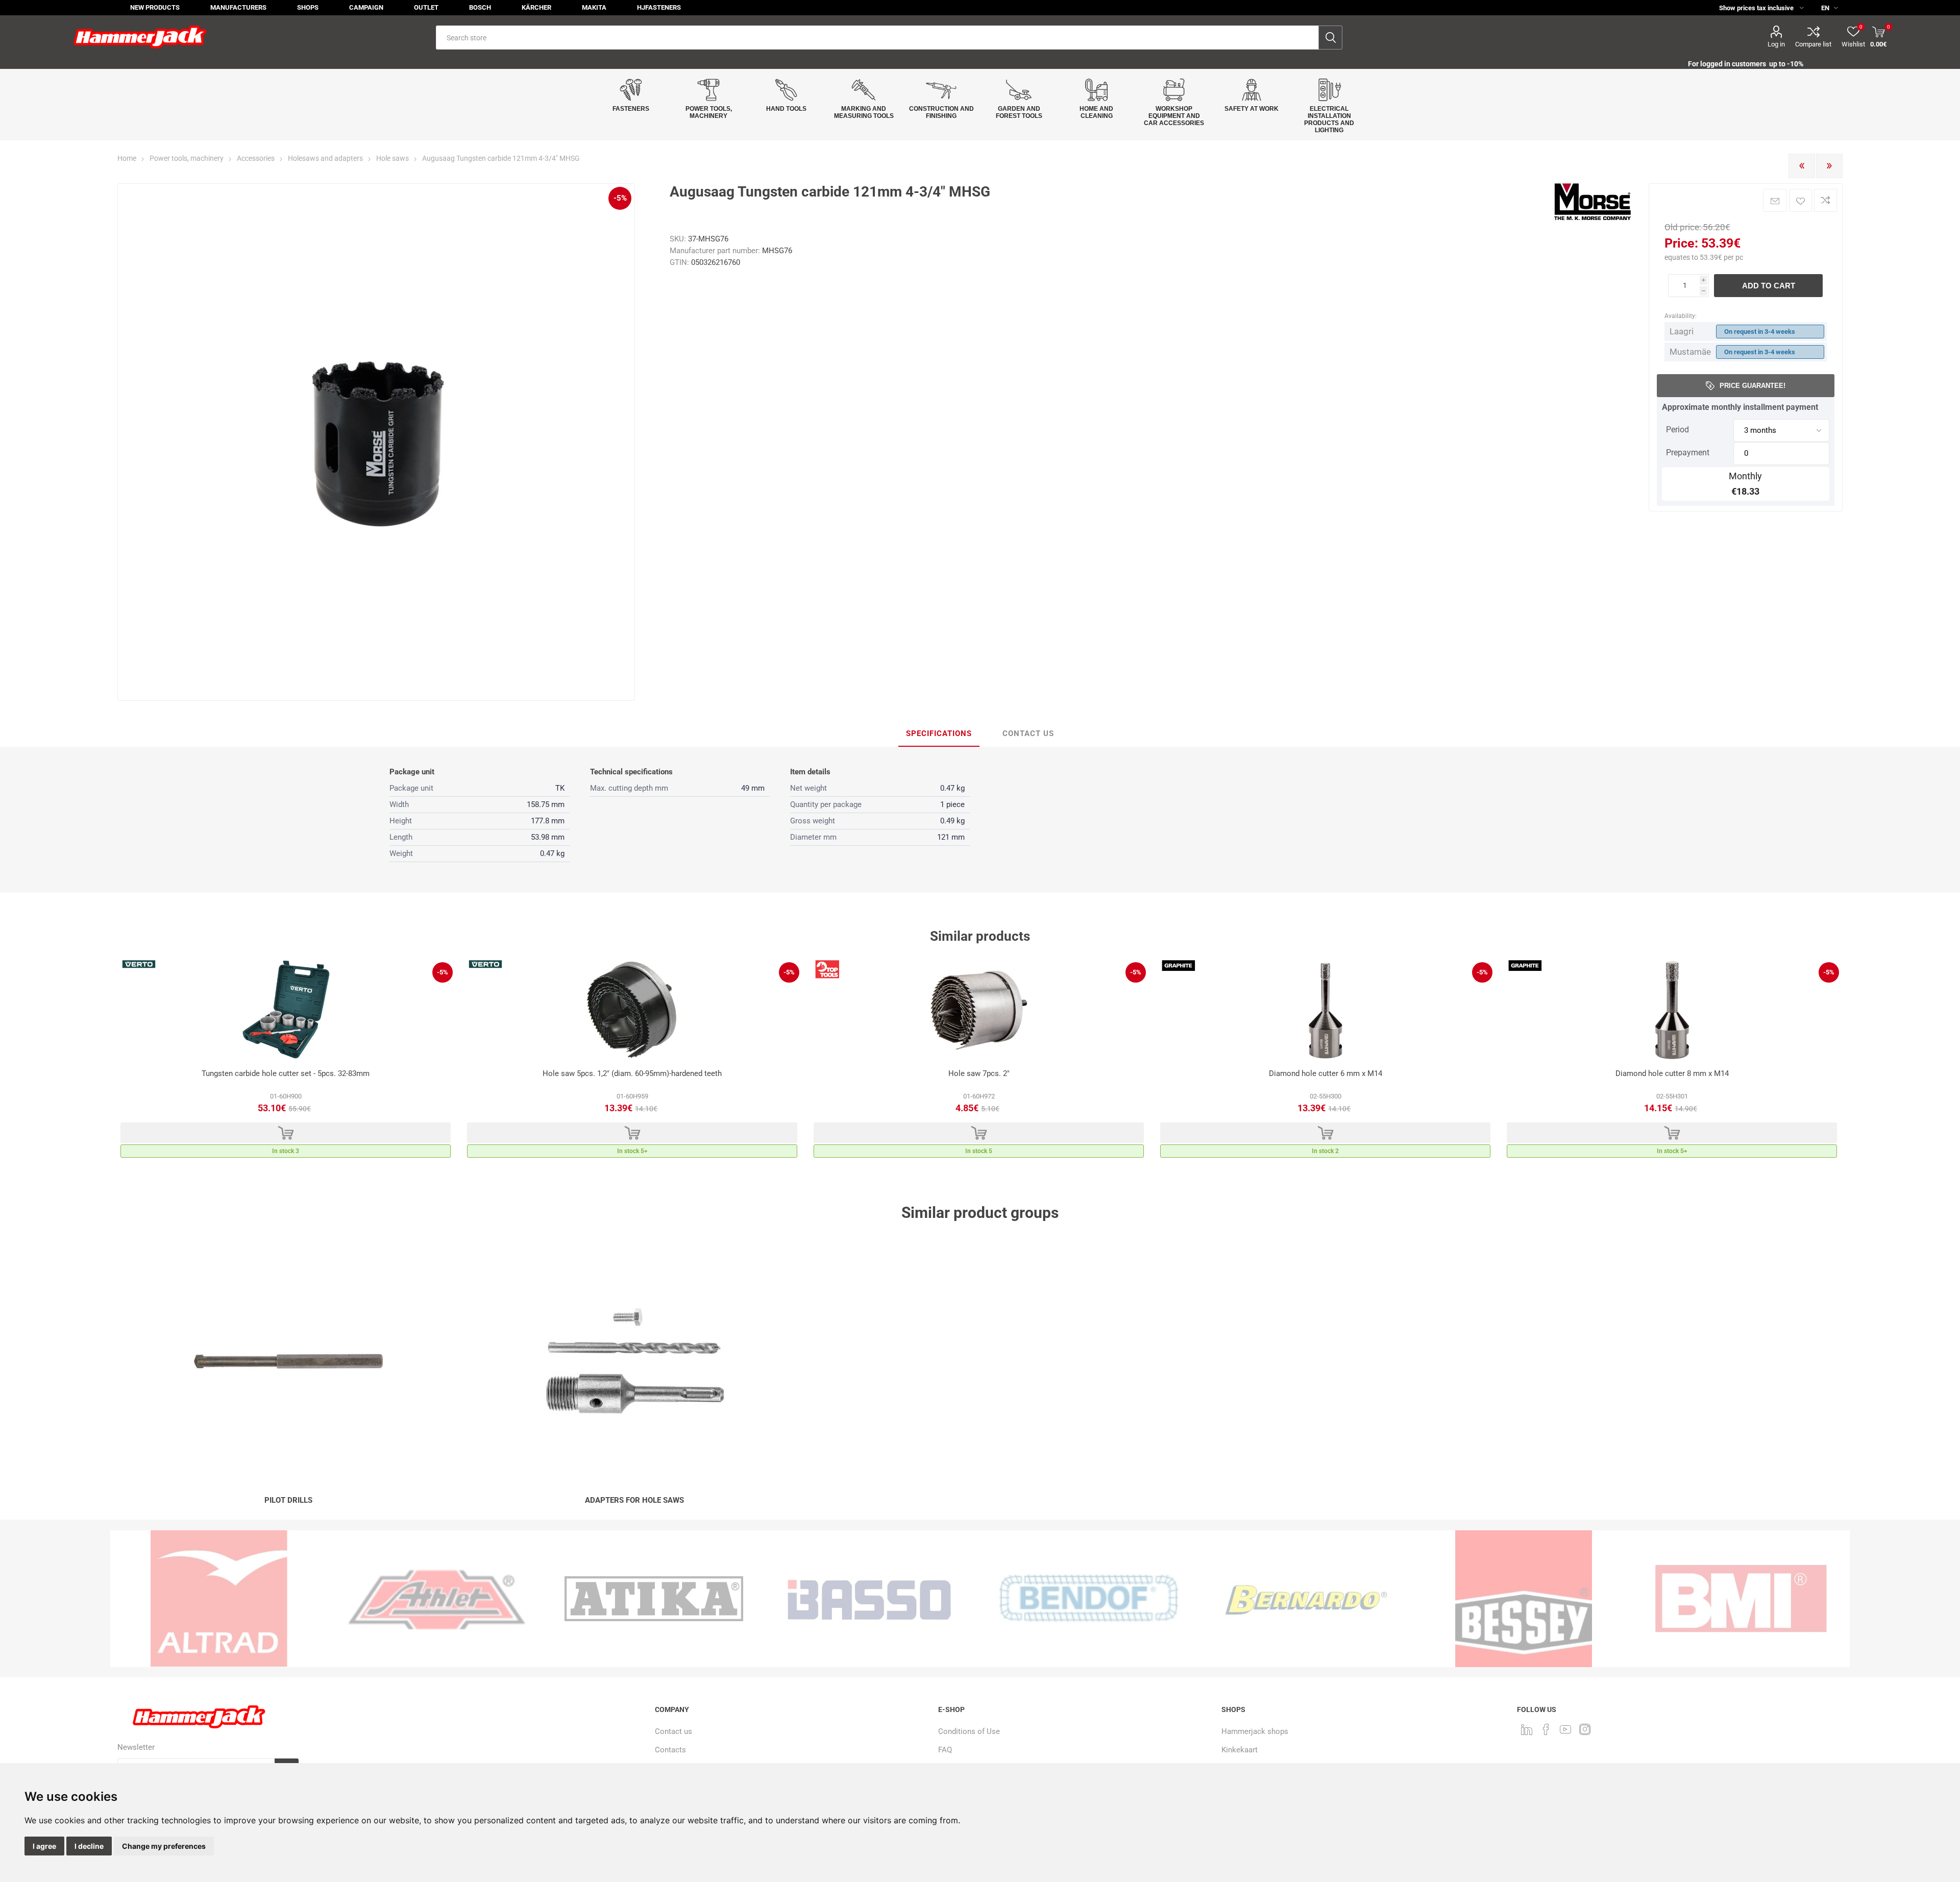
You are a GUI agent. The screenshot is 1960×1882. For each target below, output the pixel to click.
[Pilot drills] (288, 1361)
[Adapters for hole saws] (634, 1361)
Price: (1681, 243)
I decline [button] (89, 1846)
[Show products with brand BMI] (1524, 1599)
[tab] (939, 734)
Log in (1776, 44)
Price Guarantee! (1753, 386)
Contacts (670, 1750)
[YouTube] (1565, 1729)
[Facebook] (1546, 1729)
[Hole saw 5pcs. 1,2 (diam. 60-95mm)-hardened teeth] (632, 1010)
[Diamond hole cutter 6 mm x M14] (1325, 1010)
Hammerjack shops (1255, 1731)
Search (1330, 38)
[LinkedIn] (1527, 1729)
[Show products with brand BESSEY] (1306, 1599)
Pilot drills (288, 1500)
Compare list (1813, 44)
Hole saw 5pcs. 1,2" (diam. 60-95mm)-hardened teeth (632, 1073)
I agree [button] (44, 1846)
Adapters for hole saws (634, 1500)
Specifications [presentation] (939, 734)
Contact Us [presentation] (1028, 734)
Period (1677, 430)
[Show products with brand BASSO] (654, 1599)
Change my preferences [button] (164, 1846)
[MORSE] (1592, 218)
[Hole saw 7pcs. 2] (979, 1010)
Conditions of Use (969, 1731)
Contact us (673, 1731)
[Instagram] (1585, 1729)
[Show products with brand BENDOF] (871, 1599)
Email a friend (1775, 200)
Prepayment (1688, 453)
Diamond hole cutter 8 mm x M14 (1672, 1073)
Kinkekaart (1240, 1750)
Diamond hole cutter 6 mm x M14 (1326, 1073)
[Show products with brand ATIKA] (436, 1599)
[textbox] (877, 38)
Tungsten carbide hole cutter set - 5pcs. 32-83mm (286, 1073)
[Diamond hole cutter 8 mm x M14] (1672, 1010)
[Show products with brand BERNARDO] (1089, 1599)
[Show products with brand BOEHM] (1741, 1599)
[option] (286, 1061)
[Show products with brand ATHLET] (219, 1599)
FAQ (945, 1750)
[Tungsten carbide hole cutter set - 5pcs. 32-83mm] (286, 1010)
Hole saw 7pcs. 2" (979, 1073)
